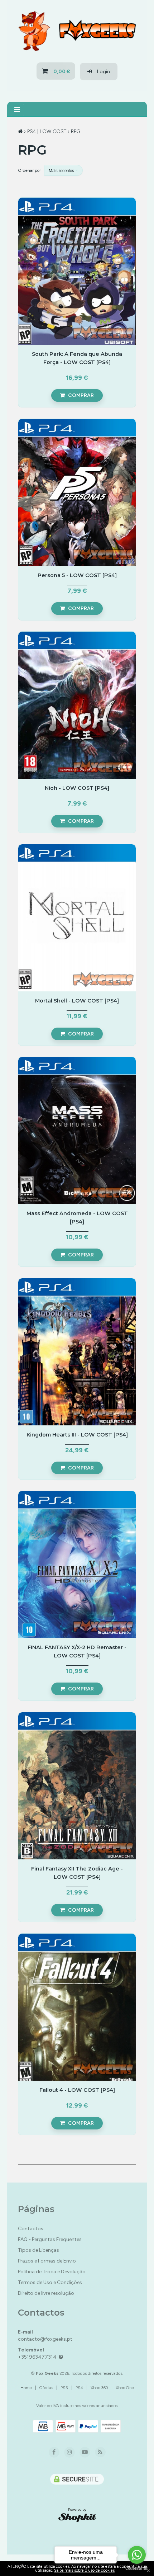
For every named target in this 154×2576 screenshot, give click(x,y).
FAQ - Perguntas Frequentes (50, 2239)
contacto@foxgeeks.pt (45, 2339)
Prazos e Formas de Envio (47, 2261)
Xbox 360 (99, 2388)
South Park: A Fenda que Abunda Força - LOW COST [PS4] (77, 271)
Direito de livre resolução (46, 2293)
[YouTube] (85, 2452)
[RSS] (100, 2452)
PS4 (79, 2388)
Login (101, 72)
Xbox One (125, 2388)
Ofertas (46, 2388)
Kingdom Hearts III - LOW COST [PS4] (77, 1352)
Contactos (31, 2229)
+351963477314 (37, 2357)
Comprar (79, 395)
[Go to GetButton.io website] (137, 2569)
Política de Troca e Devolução (52, 2272)
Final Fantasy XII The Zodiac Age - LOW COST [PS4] (77, 1786)
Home (26, 2388)
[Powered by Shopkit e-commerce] (77, 2517)
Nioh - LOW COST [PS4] (77, 705)
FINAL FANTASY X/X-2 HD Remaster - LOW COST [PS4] (77, 1565)
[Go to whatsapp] (137, 2555)
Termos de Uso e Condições (50, 2282)
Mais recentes (62, 170)
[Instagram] (69, 2452)
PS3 (64, 2388)
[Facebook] (54, 2452)
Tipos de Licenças (38, 2250)
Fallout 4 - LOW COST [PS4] (77, 2007)
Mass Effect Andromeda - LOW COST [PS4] (77, 1131)
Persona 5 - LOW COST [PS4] (77, 492)
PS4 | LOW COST (47, 131)
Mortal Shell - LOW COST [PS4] (77, 918)
